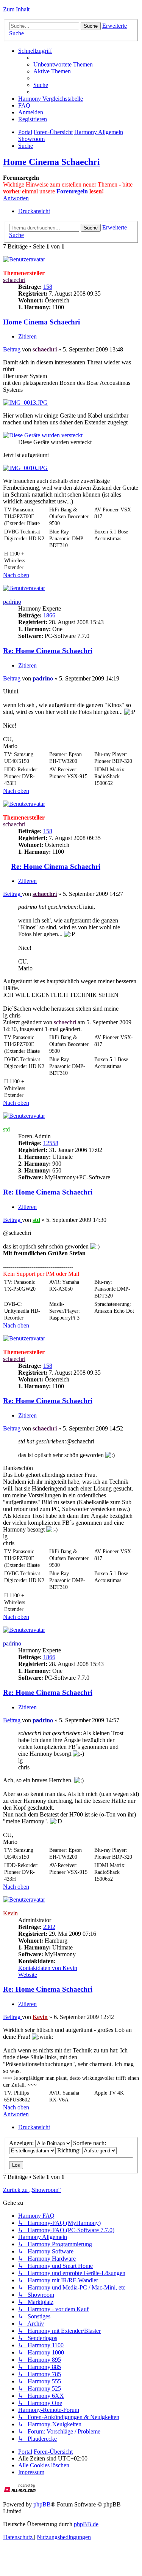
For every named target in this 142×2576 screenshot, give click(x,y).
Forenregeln (72, 191)
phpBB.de (86, 2524)
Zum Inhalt (16, 9)
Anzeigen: (22, 2143)
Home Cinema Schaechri (51, 162)
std (6, 1129)
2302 (49, 1927)
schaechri (14, 280)
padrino (12, 602)
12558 (51, 1143)
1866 (49, 615)
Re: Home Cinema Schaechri (48, 651)
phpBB (42, 2504)
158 (48, 287)
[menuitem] (63, 64)
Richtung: (70, 2150)
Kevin (10, 1913)
